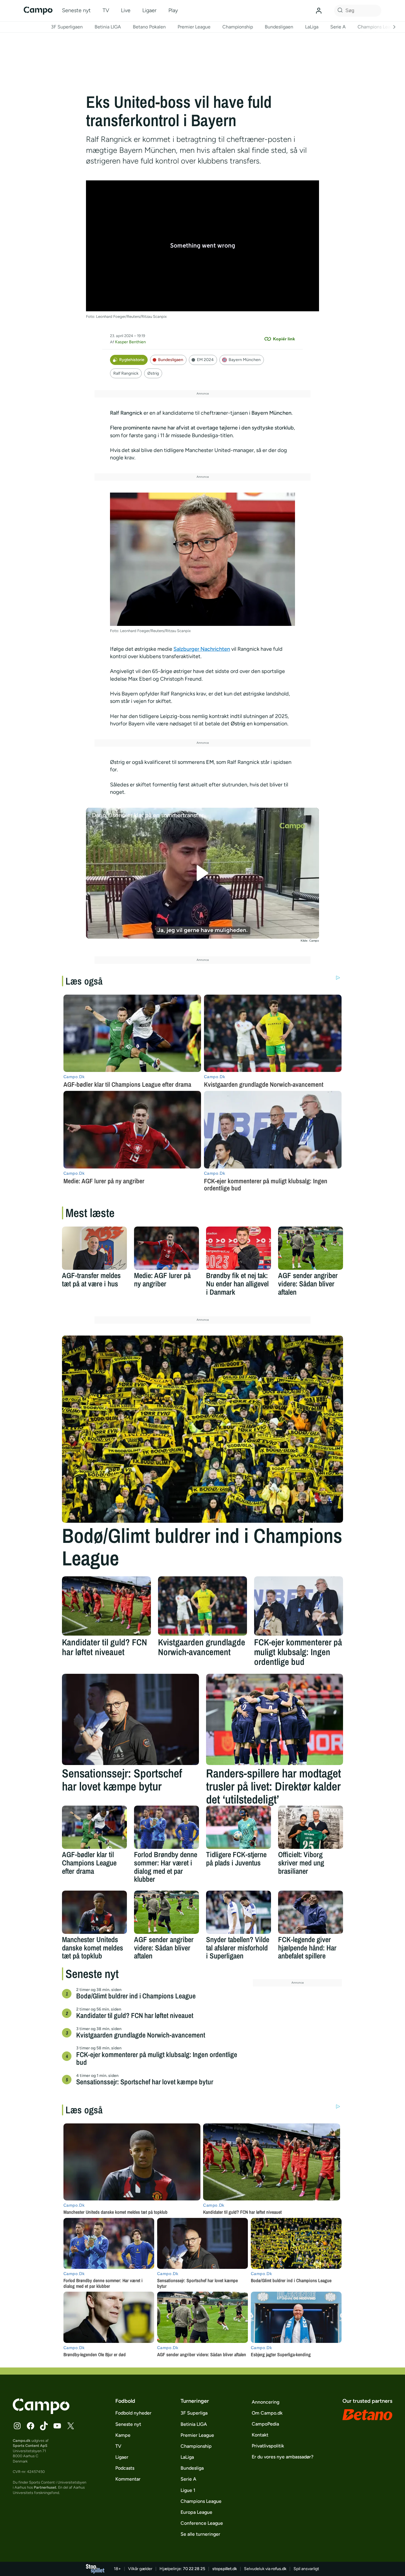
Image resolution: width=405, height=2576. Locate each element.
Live (126, 10)
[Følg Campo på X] (71, 2426)
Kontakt (260, 2435)
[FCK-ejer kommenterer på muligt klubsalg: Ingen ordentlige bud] (299, 1606)
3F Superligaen (67, 27)
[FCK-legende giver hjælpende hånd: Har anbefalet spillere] (311, 1912)
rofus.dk (279, 2569)
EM (210, 762)
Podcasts (125, 2468)
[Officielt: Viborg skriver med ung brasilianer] (311, 1827)
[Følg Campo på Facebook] (31, 2426)
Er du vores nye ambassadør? (283, 2457)
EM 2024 (205, 360)
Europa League (196, 2512)
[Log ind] (319, 11)
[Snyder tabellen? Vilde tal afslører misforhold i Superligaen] (239, 1912)
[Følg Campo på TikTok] (44, 2426)
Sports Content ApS (30, 2446)
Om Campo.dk (267, 2413)
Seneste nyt (76, 10)
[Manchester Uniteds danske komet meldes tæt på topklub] (94, 1912)
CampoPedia (265, 2424)
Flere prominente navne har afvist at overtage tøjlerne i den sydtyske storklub (202, 428)
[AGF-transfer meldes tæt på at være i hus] (94, 1248)
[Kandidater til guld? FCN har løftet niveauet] (106, 1606)
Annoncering (266, 2402)
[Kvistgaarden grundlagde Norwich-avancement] (203, 1606)
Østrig (153, 373)
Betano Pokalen (149, 27)
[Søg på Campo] (339, 11)
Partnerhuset (45, 2487)
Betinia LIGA (108, 27)
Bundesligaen (279, 27)
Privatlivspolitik (268, 2446)
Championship (238, 27)
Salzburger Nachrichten (202, 649)
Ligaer (149, 10)
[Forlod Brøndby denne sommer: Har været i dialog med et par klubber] (166, 1827)
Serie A (338, 27)
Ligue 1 (188, 2490)
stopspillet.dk (225, 2569)
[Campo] (38, 11)
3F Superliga (194, 2413)
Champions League (378, 27)
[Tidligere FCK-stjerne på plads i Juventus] (239, 1827)
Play (173, 10)
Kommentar (128, 2479)
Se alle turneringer (200, 2534)
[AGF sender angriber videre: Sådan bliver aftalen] (311, 1248)
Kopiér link (284, 339)
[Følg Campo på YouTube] (57, 2426)
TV (106, 10)
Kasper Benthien (130, 342)
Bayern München (245, 360)
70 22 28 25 (194, 2569)
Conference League (202, 2523)
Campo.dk (22, 2440)
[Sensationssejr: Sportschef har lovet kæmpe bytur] (130, 1719)
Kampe (123, 2435)
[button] (203, 873)
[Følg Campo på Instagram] (17, 2426)
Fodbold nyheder (133, 2413)
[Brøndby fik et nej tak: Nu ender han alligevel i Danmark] (239, 1248)
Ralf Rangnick (126, 373)
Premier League (194, 27)
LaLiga (312, 27)
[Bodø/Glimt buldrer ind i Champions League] (203, 1429)
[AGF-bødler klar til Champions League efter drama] (94, 1827)
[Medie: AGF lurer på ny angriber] (166, 1248)
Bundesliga (192, 2468)
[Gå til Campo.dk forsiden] (41, 2412)
